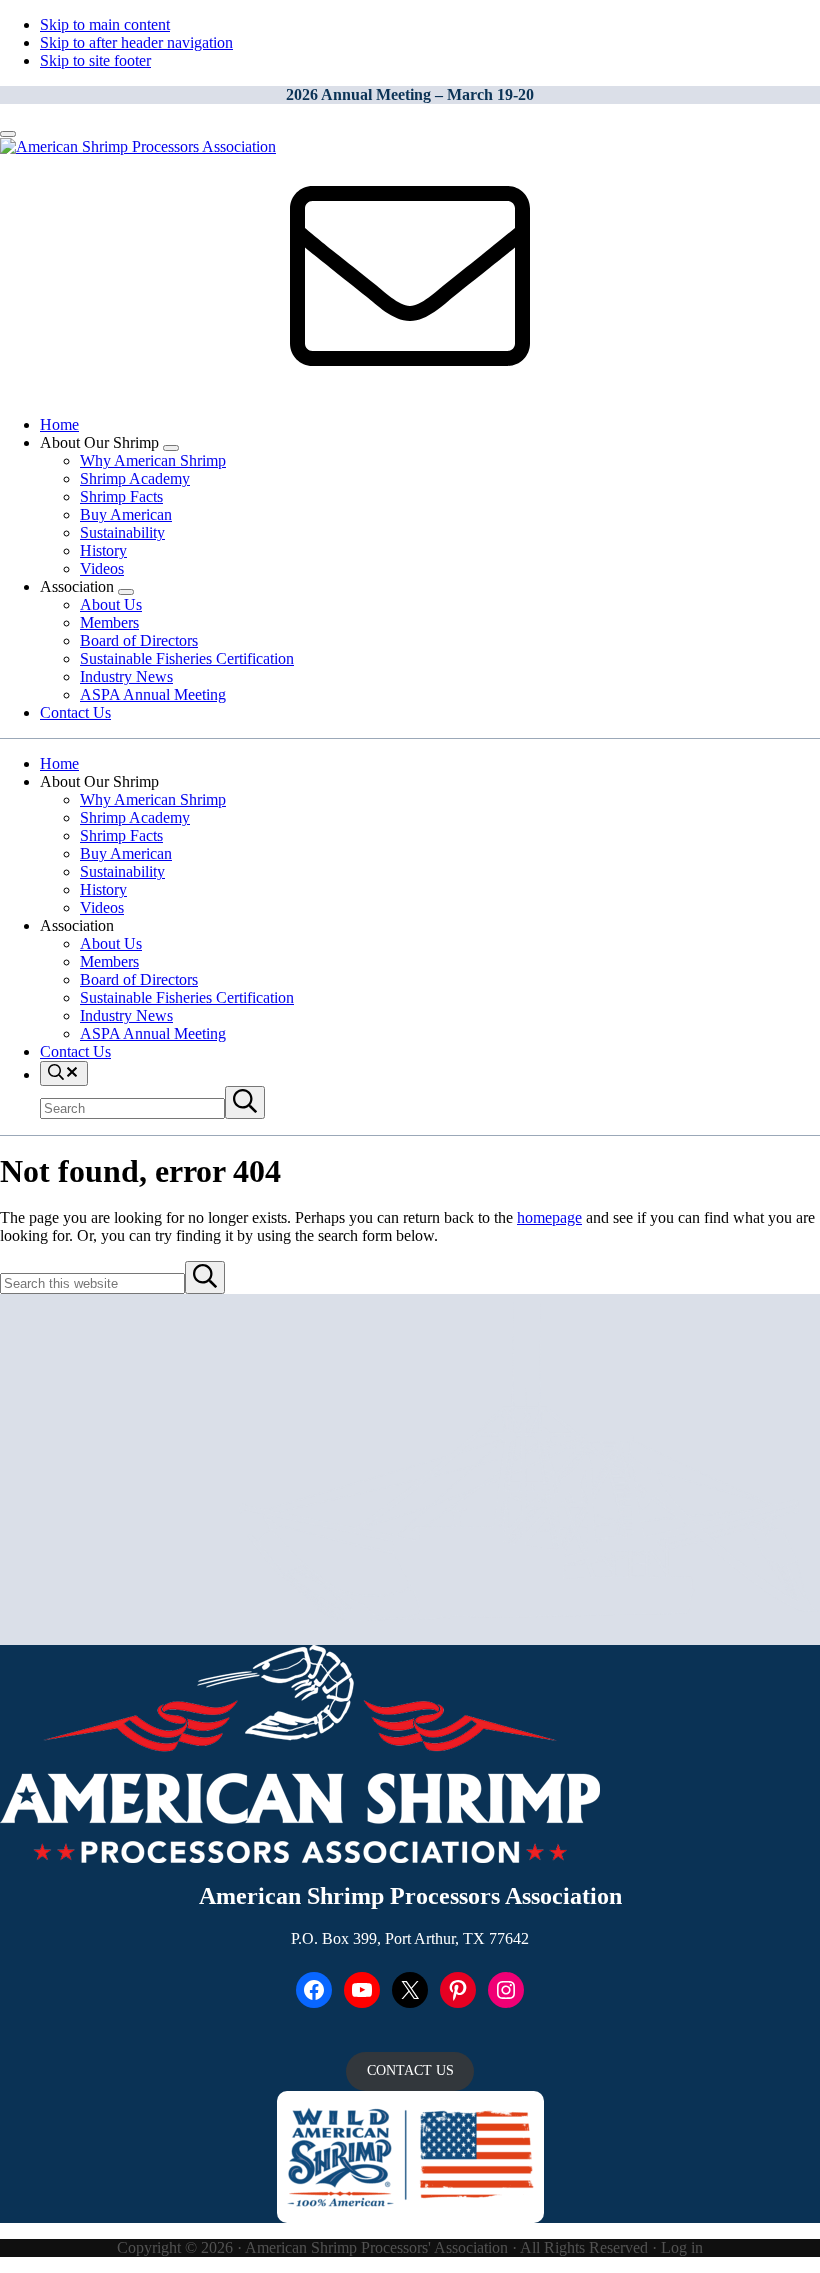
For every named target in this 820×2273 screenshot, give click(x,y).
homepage (549, 1217)
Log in (682, 2247)
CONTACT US (410, 2070)
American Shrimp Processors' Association (376, 2247)
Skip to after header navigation (136, 42)
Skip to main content (105, 24)
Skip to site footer (95, 60)
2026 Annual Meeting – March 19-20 (410, 94)
